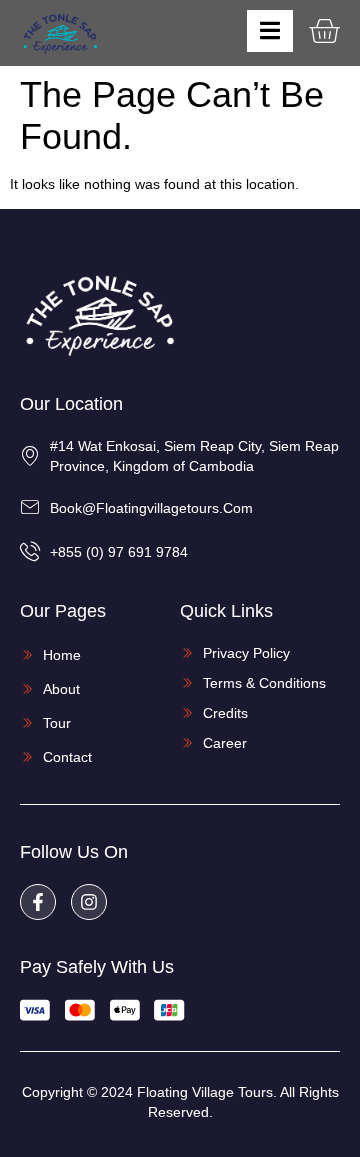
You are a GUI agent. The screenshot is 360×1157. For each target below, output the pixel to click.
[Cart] (324, 31)
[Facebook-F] (38, 902)
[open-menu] (270, 31)
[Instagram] (89, 902)
